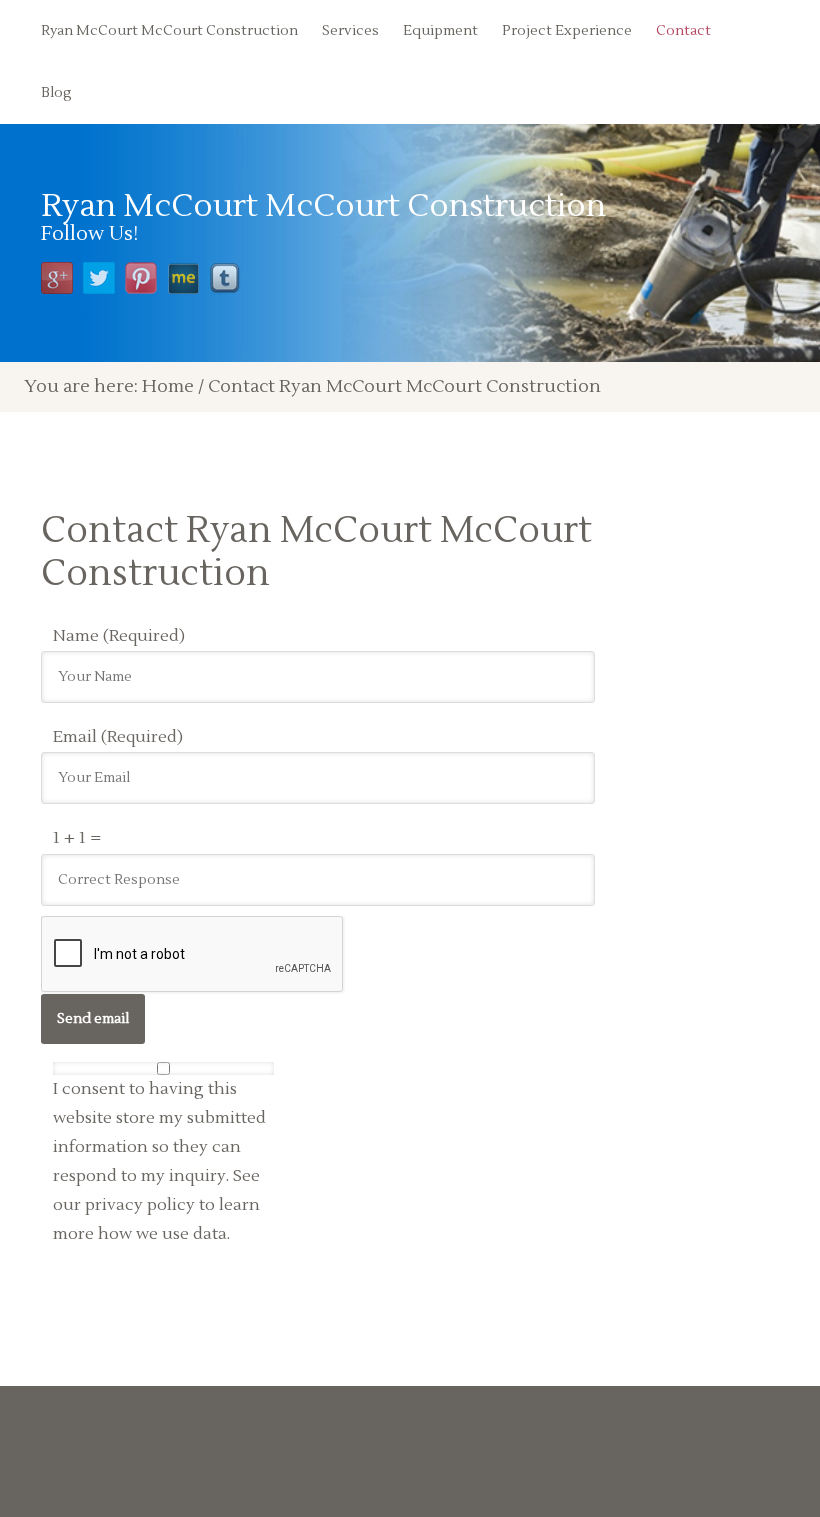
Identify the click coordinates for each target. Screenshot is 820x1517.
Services (350, 31)
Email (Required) (118, 737)
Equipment (440, 31)
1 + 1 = (77, 838)
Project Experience (567, 31)
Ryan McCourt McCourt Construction (169, 31)
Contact (683, 31)
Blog (56, 93)
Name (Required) (119, 636)
